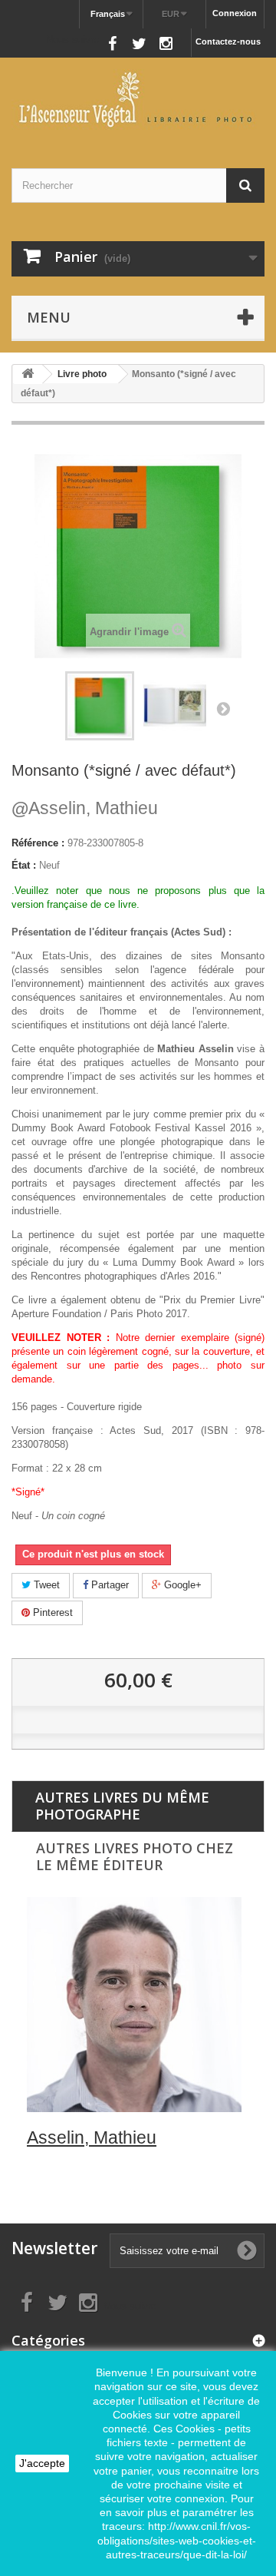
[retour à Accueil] (28, 374)
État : (24, 865)
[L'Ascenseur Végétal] (138, 99)
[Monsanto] (175, 706)
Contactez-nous (228, 41)
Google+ (181, 1585)
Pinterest (51, 1612)
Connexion (235, 13)
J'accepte (42, 2463)
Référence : (38, 843)
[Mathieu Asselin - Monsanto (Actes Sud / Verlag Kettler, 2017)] (100, 706)
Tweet (45, 1585)
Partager (108, 1585)
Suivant (223, 708)
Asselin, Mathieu (85, 808)
